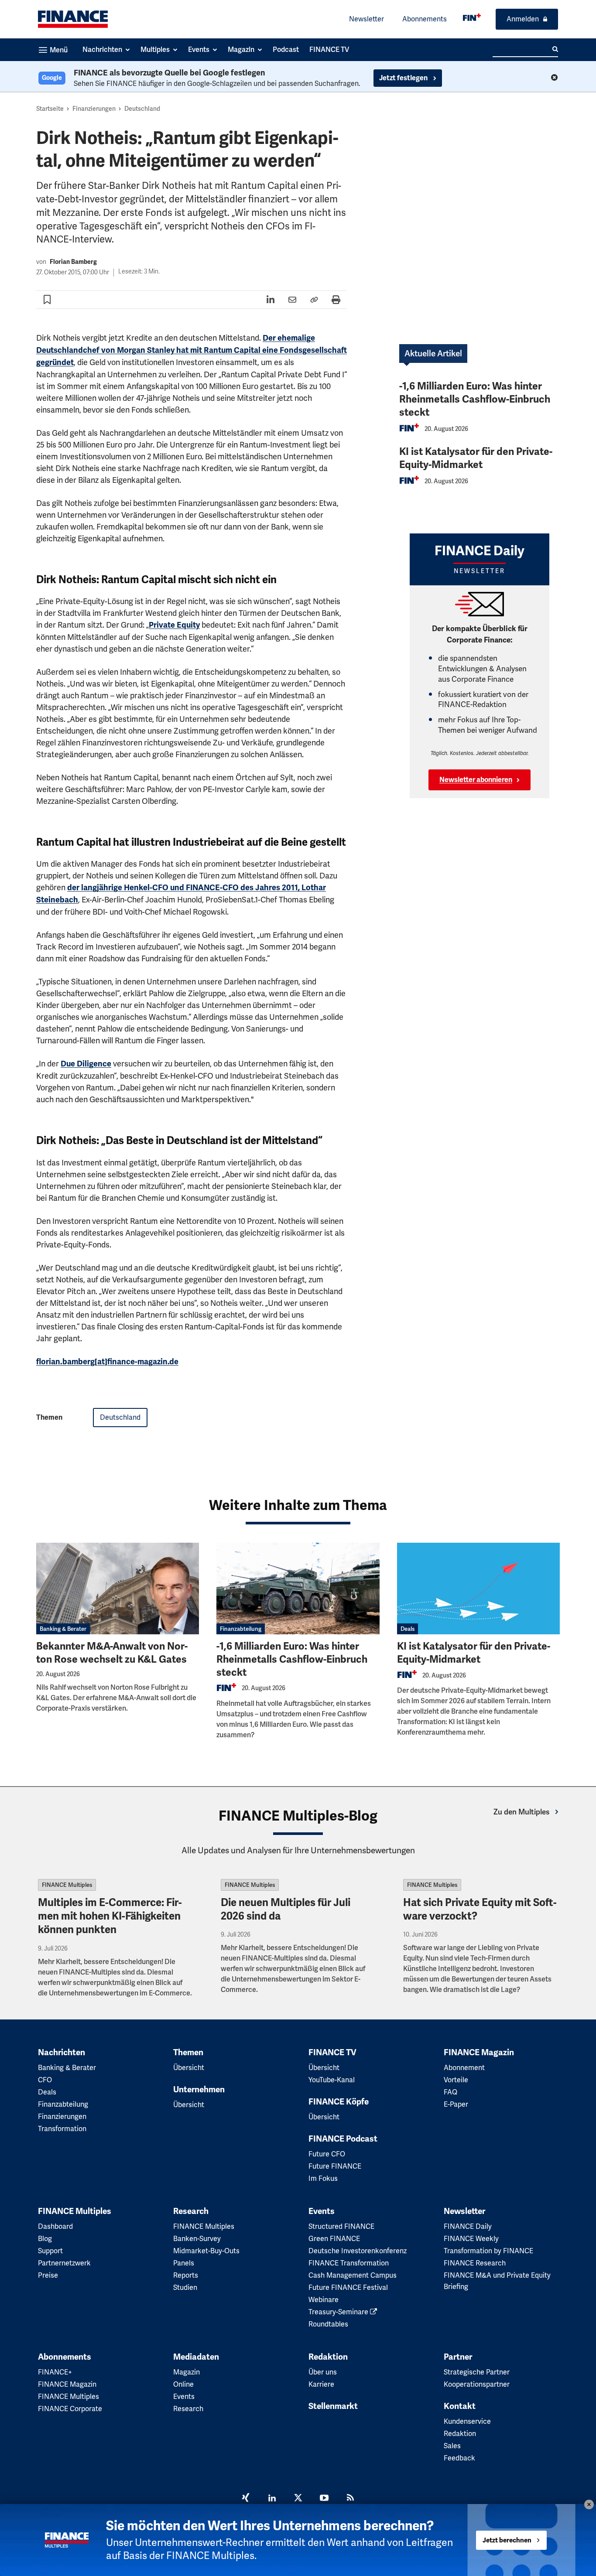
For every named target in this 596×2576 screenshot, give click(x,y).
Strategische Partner (477, 2372)
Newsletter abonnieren (476, 780)
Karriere (321, 2384)
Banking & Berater (63, 1629)
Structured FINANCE (341, 2226)
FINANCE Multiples (67, 1885)
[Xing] (246, 2499)
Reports (186, 2275)
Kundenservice (467, 2421)
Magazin (187, 2372)
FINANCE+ (55, 2372)
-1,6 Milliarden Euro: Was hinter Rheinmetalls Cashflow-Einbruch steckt (475, 399)
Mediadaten (196, 2357)
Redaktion (328, 2357)
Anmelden (523, 19)
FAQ (450, 2092)
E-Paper (456, 2104)
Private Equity (174, 625)
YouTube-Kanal (332, 2080)
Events (322, 2211)
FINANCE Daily (468, 2226)
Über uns (323, 2372)
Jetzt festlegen (404, 78)
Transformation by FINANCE (488, 2251)
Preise (48, 2275)
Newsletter (367, 19)
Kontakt (460, 2406)
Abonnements (425, 19)
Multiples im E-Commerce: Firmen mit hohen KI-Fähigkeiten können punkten (110, 1916)
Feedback (459, 2458)
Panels (184, 2263)
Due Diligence (86, 1064)
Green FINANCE (334, 2239)
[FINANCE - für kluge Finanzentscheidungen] (472, 17)
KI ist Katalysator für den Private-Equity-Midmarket (476, 458)
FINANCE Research (475, 2263)
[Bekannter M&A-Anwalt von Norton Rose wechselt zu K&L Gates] (118, 1589)
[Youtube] (324, 2499)
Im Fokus (323, 2178)
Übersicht (189, 2068)
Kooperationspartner (477, 2384)
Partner (458, 2357)
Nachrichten (62, 2053)
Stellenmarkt (333, 2406)
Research (191, 2211)
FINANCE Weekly (471, 2239)
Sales (452, 2446)
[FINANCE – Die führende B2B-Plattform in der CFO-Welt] (73, 19)
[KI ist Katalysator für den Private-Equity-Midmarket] (478, 1589)
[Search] (555, 49)
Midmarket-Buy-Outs (206, 2251)
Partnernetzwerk (64, 2263)
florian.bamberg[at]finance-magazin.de (107, 1362)
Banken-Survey (197, 2239)
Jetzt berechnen (507, 2540)
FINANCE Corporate (70, 2409)
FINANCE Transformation (349, 2263)
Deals (408, 1629)
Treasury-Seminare (339, 2312)
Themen (188, 2053)
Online (183, 2384)
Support (50, 2251)
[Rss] (350, 2499)
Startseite (50, 109)
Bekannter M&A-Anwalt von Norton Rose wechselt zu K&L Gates (112, 1653)
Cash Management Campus (353, 2275)
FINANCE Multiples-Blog (298, 1816)
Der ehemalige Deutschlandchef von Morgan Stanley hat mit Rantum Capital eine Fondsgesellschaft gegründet (192, 350)
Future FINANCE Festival (348, 2287)
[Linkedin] (272, 2499)
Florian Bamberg (73, 262)
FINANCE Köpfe (339, 2102)
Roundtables (328, 2324)
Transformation (62, 2129)
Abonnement (464, 2068)
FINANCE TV (332, 2053)
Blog (45, 2239)
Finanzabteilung (241, 1629)
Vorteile (456, 2080)
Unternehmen (199, 2090)
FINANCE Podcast (343, 2139)
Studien (185, 2287)
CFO (45, 2080)
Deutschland (142, 109)
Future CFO (327, 2154)
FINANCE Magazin (479, 2053)
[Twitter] (298, 2499)
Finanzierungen (94, 109)
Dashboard (55, 2226)
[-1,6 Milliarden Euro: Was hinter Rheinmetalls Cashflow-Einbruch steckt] (298, 1589)
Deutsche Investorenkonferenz (358, 2251)
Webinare (324, 2300)
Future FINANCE (335, 2166)
